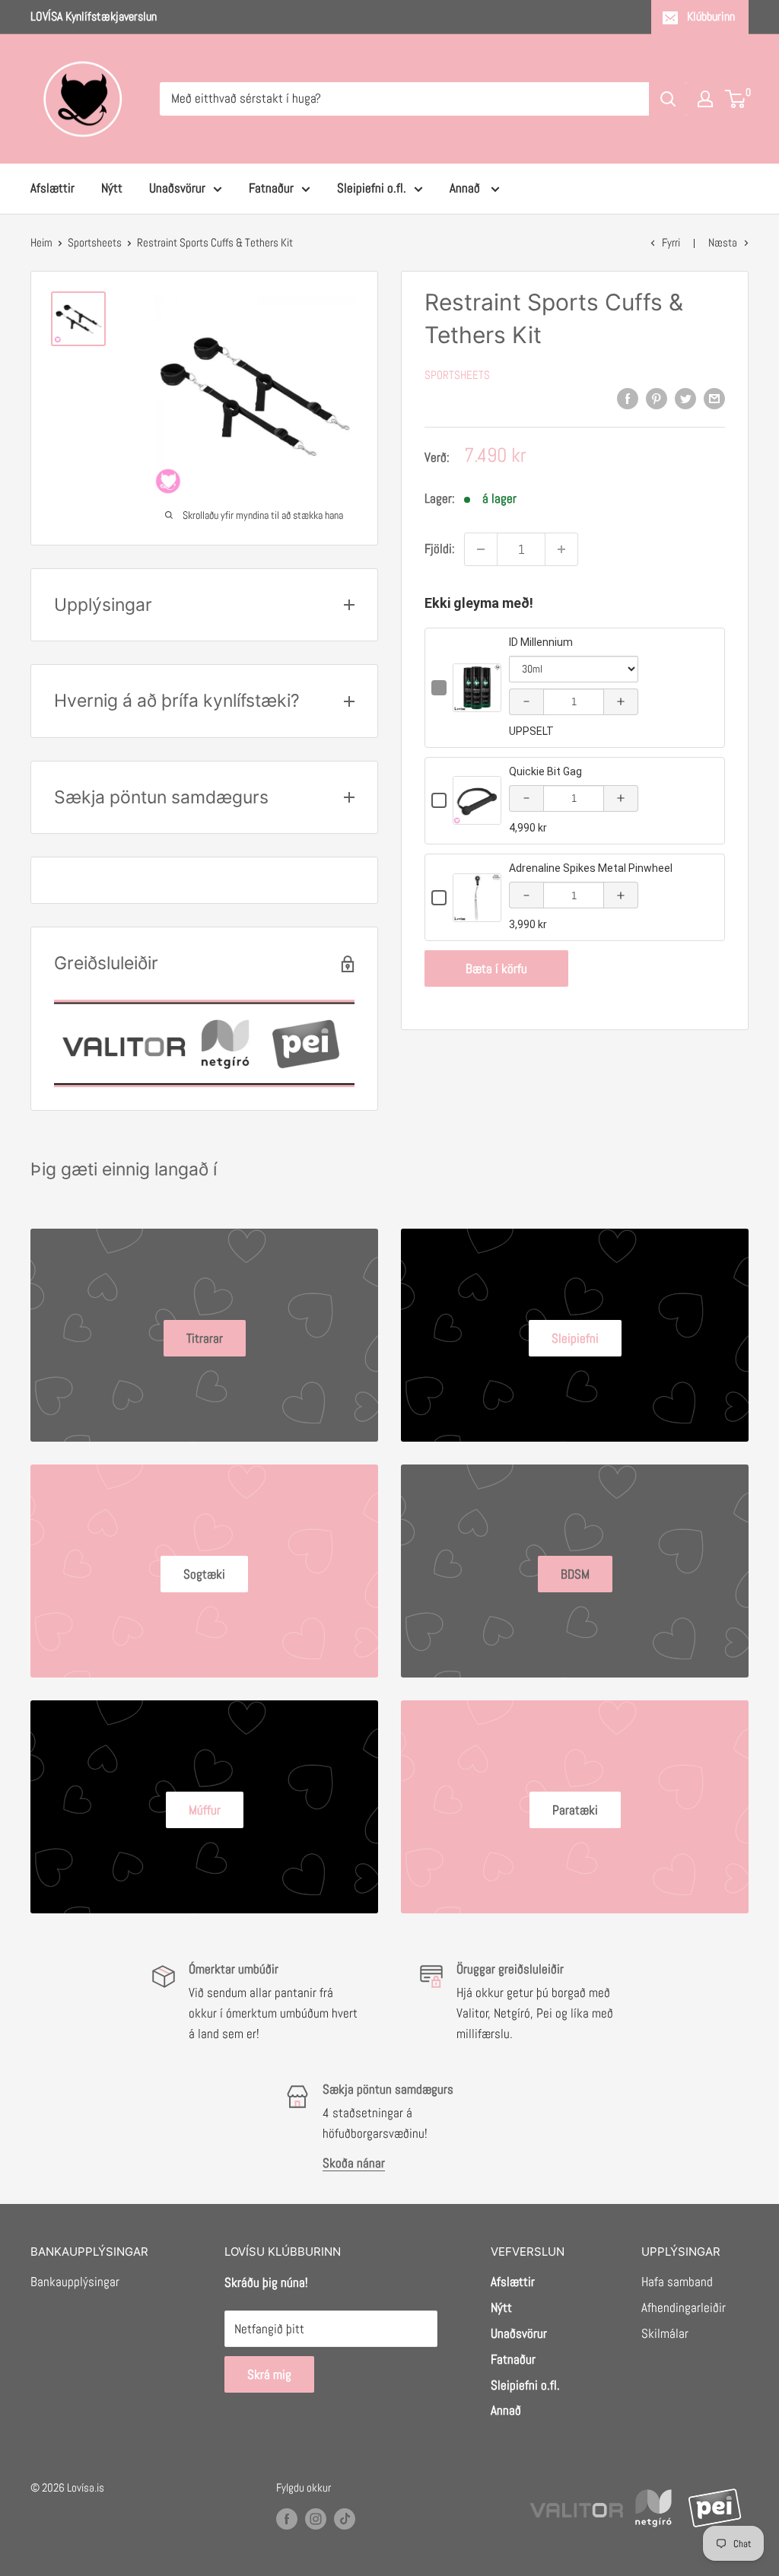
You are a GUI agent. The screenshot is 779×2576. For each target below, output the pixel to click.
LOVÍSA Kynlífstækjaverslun (94, 16)
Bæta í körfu (496, 968)
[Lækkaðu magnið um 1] (481, 549)
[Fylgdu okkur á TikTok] (345, 2519)
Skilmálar (665, 2333)
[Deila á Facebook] (628, 399)
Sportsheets (95, 242)
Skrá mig (269, 2374)
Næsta (723, 242)
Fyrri (671, 242)
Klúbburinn (711, 16)
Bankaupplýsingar (75, 2282)
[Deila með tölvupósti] (714, 399)
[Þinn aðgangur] (705, 99)
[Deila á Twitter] (685, 399)
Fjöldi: (440, 549)
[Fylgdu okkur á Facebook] (287, 2519)
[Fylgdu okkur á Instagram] (316, 2519)
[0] (736, 99)
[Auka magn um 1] (561, 549)
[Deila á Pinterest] (657, 399)
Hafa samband (677, 2282)
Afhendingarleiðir (684, 2307)
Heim (41, 242)
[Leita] (668, 99)
